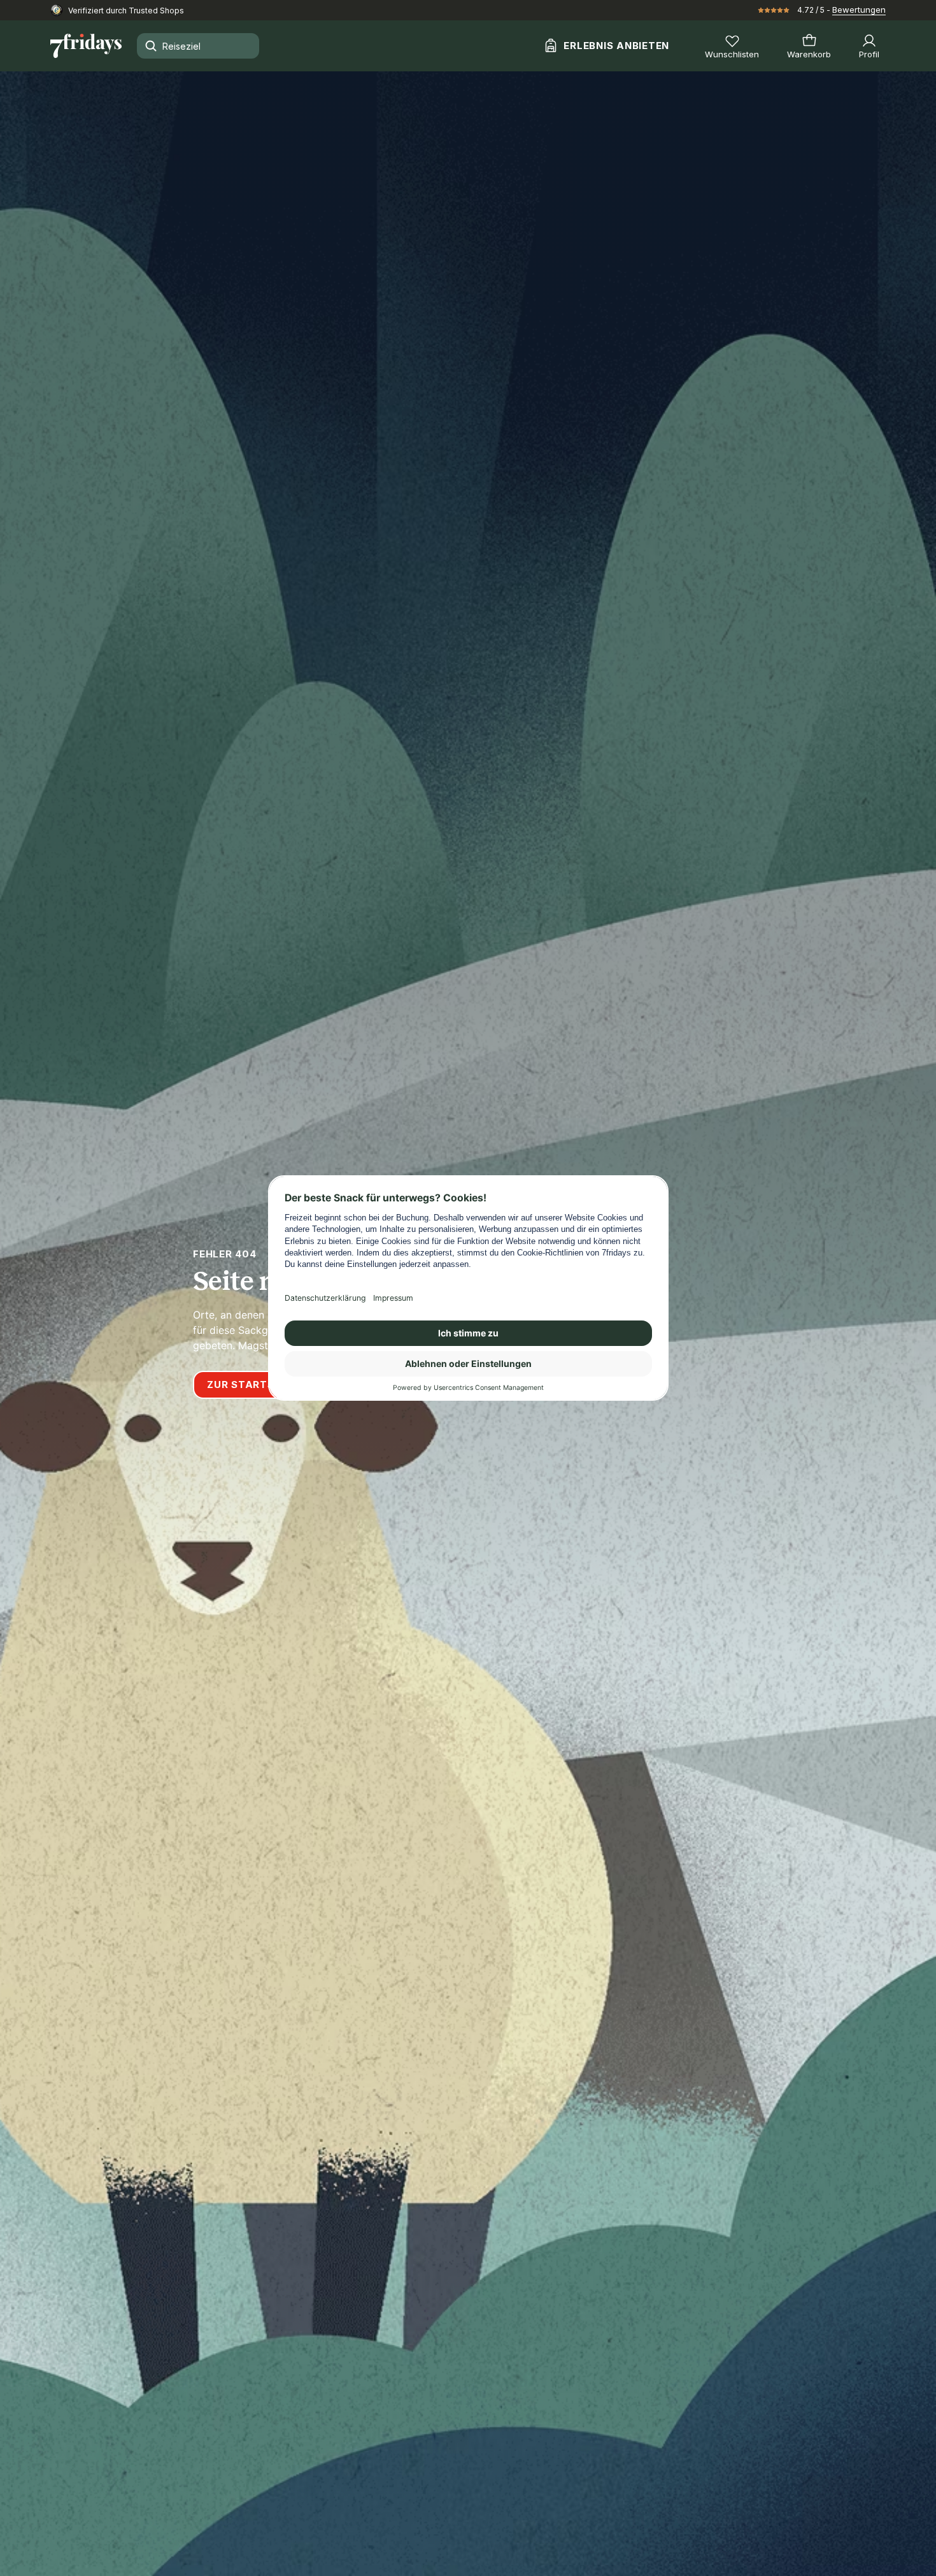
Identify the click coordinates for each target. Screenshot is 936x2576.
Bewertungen (859, 10)
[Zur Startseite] (86, 46)
